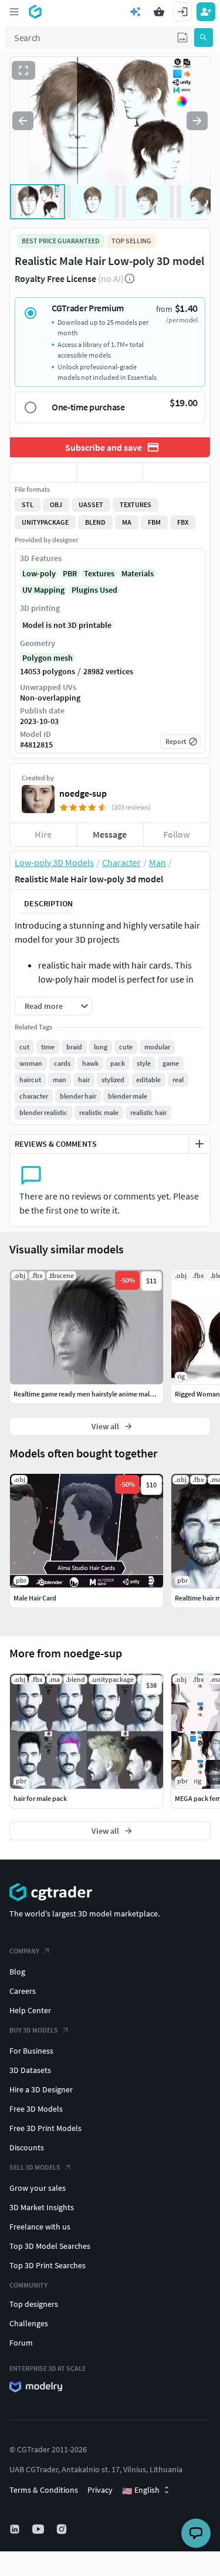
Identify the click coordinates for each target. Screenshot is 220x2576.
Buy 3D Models (34, 2030)
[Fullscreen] (23, 70)
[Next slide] (197, 121)
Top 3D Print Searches (48, 2265)
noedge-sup (83, 793)
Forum (21, 2343)
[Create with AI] (136, 12)
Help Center (30, 2010)
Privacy (100, 2490)
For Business (31, 2051)
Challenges (29, 2323)
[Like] (43, 473)
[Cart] (159, 12)
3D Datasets (30, 2070)
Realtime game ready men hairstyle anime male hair (90, 1394)
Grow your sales (38, 2188)
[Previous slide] (23, 121)
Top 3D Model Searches (50, 2246)
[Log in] (182, 12)
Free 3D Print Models (45, 2128)
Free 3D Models (36, 2109)
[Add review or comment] (199, 1144)
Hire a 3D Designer (41, 2089)
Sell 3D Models (35, 2167)
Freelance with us (40, 2227)
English (141, 2490)
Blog (17, 1972)
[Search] (204, 38)
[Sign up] (206, 12)
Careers (23, 1991)
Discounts (27, 2147)
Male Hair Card (35, 1598)
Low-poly (39, 573)
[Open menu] (14, 12)
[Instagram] (63, 2529)
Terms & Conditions (44, 2490)
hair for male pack (40, 1798)
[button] (182, 38)
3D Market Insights (42, 2207)
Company (24, 1951)
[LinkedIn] (16, 2529)
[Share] (177, 473)
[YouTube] (39, 2529)
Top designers (34, 2304)
